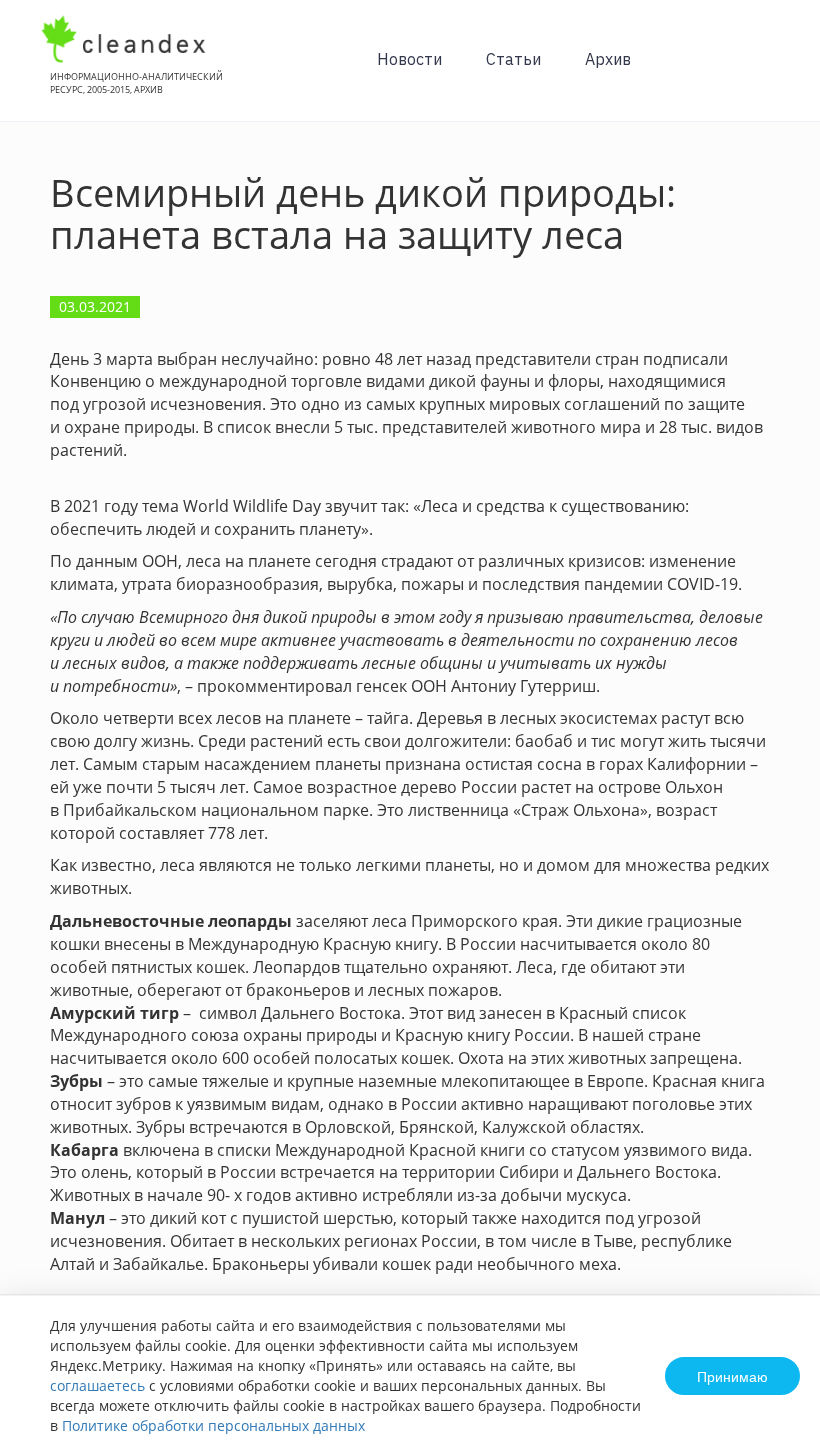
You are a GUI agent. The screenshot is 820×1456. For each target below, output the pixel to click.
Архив (608, 59)
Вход (774, 71)
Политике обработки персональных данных (213, 1425)
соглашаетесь (97, 1385)
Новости (409, 59)
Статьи (513, 59)
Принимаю (732, 1376)
